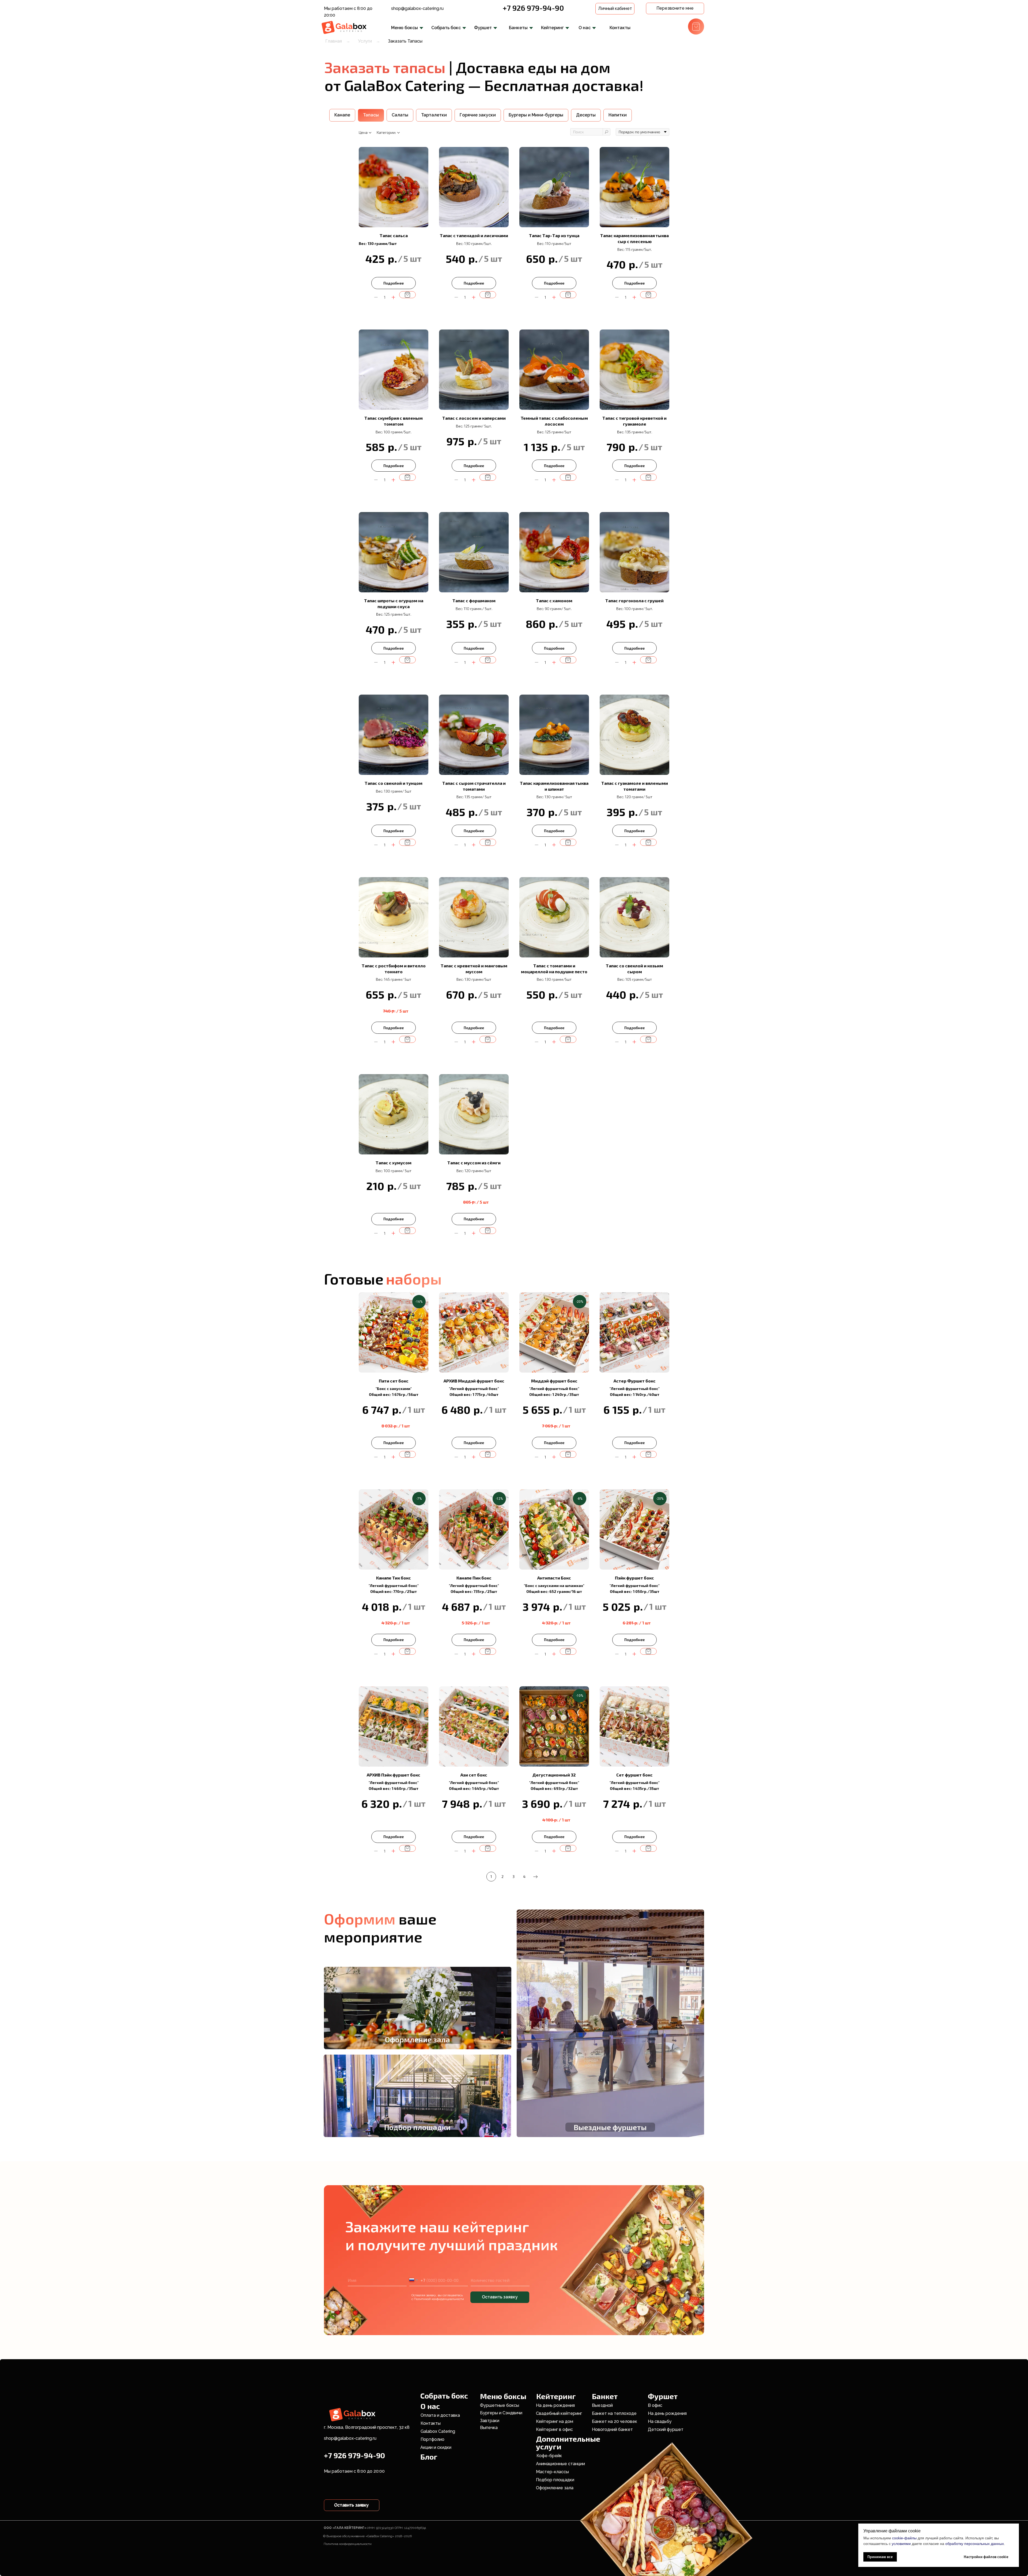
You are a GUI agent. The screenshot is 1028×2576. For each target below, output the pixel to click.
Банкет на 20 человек (615, 2421)
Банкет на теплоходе (614, 2413)
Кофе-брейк (549, 2456)
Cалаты (400, 115)
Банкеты (518, 28)
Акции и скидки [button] (436, 2447)
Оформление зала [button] (555, 2488)
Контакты (620, 28)
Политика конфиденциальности (348, 2544)
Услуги (365, 41)
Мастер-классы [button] (552, 2472)
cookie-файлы (904, 2538)
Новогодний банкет (612, 2429)
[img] (345, 27)
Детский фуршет (666, 2429)
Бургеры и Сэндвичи (501, 2413)
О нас (585, 28)
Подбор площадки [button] (555, 2480)
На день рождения (555, 2405)
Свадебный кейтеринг (559, 2413)
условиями (901, 2544)
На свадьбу (660, 2421)
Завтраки (490, 2421)
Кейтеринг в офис (554, 2429)
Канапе (342, 115)
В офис (655, 2405)
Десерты (586, 115)
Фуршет (483, 28)
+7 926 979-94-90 (533, 8)
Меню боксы (405, 28)
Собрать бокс (446, 28)
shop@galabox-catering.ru (417, 8)
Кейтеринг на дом (555, 2421)
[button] (675, 8)
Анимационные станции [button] (560, 2464)
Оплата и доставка (440, 2415)
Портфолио (432, 2439)
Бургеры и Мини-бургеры (536, 115)
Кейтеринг (552, 28)
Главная (334, 41)
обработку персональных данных (975, 2544)
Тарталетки (434, 115)
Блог (429, 2457)
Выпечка (489, 2428)
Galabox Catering (438, 2431)
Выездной (602, 2405)
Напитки (618, 115)
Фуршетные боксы (500, 2405)
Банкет (605, 2396)
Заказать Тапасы (405, 41)
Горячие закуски (478, 115)
